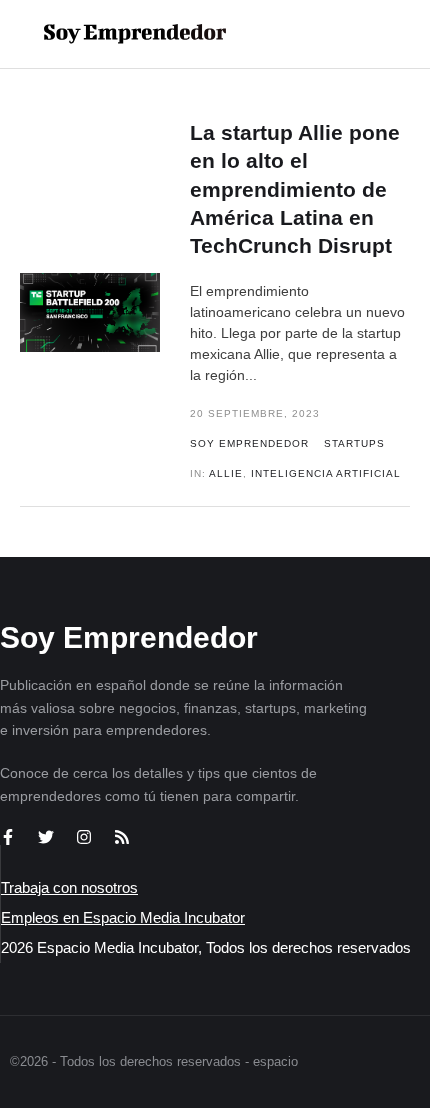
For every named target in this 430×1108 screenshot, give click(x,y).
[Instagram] (84, 837)
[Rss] (122, 837)
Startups (354, 443)
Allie (226, 473)
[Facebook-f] (8, 837)
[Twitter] (46, 837)
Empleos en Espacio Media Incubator (123, 917)
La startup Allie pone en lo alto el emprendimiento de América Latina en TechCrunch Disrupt (295, 189)
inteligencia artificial (326, 473)
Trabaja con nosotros (69, 887)
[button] (351, 34)
